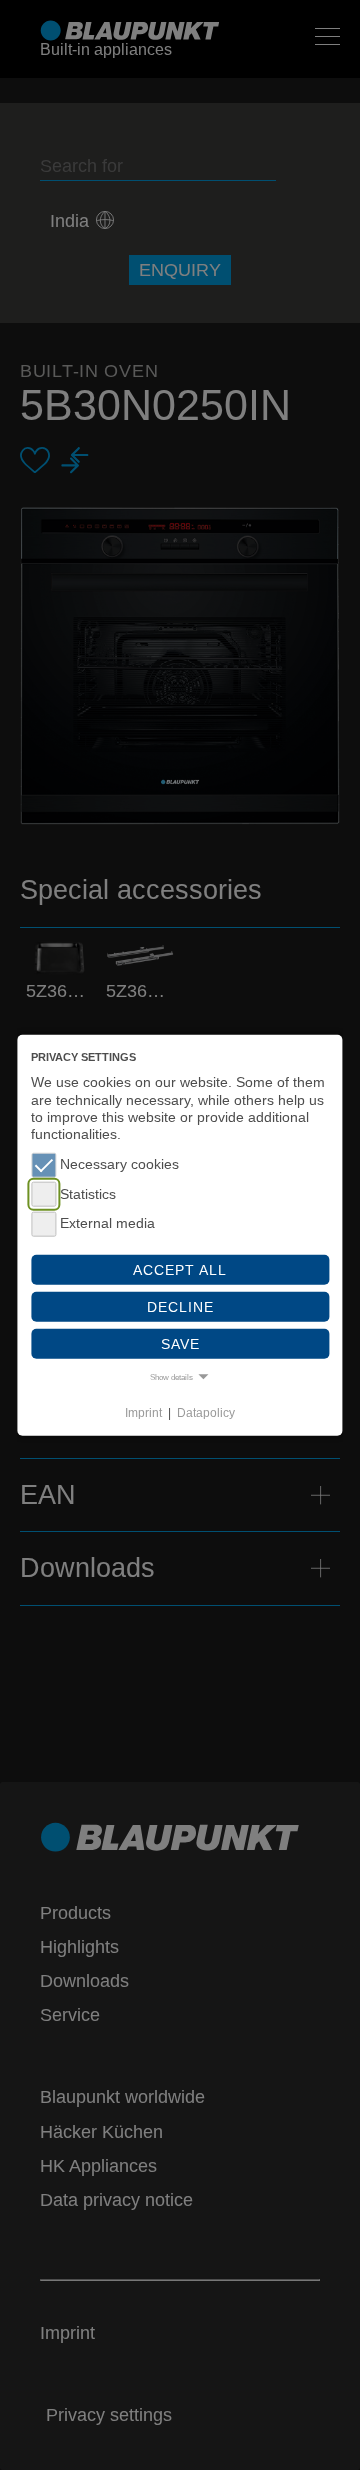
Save (180, 1344)
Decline (180, 1306)
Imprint (143, 1413)
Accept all (180, 1269)
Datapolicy (206, 1413)
